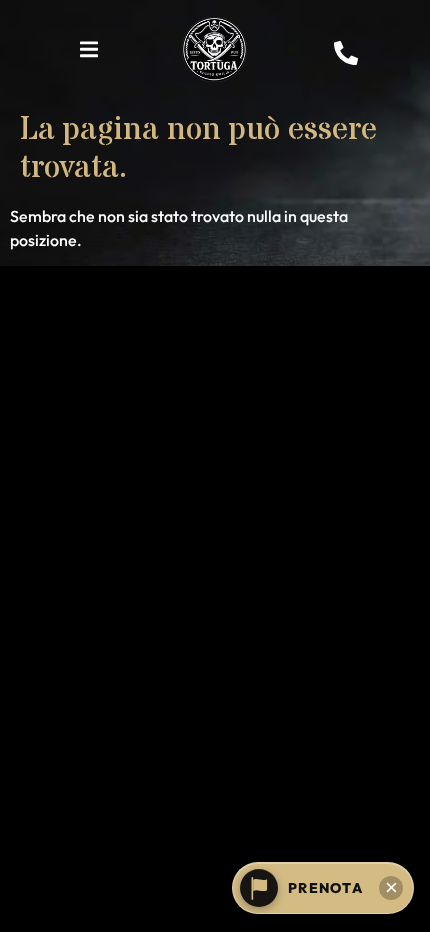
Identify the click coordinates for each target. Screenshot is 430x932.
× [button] (391, 888)
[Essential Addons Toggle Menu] (89, 53)
